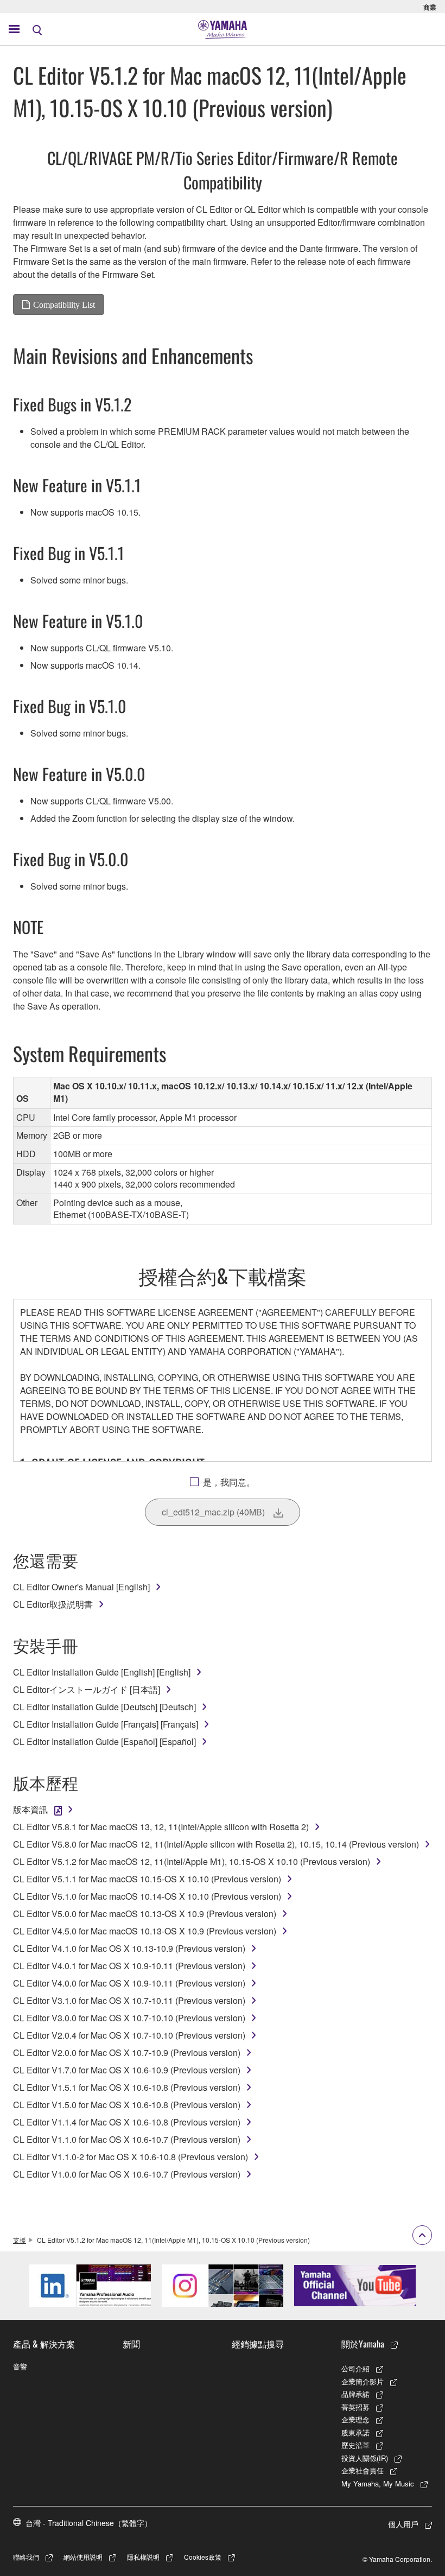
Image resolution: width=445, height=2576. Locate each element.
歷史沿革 (355, 2445)
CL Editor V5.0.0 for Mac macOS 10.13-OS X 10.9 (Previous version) (145, 1914)
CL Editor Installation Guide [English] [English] (102, 1672)
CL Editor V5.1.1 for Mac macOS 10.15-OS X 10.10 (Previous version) (147, 1879)
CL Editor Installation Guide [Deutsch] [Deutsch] (104, 1707)
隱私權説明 (143, 2557)
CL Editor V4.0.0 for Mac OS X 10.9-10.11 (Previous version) (129, 1983)
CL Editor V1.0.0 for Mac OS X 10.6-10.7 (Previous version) (127, 2174)
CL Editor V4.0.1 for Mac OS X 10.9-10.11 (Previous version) (129, 1966)
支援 (20, 2240)
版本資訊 (30, 1809)
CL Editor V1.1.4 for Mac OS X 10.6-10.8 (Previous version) (127, 2122)
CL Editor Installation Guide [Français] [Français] (106, 1724)
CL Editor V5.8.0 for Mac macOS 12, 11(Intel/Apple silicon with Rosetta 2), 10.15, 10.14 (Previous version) (216, 1844)
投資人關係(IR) (365, 2458)
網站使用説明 (83, 2557)
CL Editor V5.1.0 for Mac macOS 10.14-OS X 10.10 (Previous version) (147, 1896)
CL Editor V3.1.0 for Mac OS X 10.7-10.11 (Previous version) (129, 2000)
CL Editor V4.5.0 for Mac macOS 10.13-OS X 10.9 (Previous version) (145, 1931)
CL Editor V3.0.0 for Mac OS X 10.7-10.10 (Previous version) (129, 2018)
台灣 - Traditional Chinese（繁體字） (89, 2523)
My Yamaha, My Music (378, 2483)
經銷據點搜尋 (258, 2344)
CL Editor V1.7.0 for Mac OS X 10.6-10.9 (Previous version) (127, 2070)
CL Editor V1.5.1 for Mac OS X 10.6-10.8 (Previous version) (127, 2087)
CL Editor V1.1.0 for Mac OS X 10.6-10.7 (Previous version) (127, 2139)
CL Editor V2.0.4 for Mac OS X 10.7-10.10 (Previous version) (129, 2035)
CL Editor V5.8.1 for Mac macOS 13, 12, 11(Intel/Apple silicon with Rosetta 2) (161, 1827)
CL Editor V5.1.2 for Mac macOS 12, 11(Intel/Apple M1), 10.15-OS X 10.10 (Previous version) (192, 1861)
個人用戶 (403, 2524)
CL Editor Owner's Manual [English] (81, 1587)
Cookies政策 (203, 2557)
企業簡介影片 (363, 2381)
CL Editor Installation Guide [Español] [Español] (104, 1741)
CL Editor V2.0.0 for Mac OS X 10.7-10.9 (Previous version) (127, 2052)
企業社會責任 (363, 2470)
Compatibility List (64, 304)
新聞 (131, 2344)
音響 (20, 2366)
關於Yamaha (363, 2344)
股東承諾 (355, 2432)
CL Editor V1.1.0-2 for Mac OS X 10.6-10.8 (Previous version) (131, 2157)
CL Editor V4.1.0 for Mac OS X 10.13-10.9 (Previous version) (129, 1948)
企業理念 (355, 2419)
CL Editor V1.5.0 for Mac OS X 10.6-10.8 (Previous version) (127, 2105)
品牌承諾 (355, 2394)
